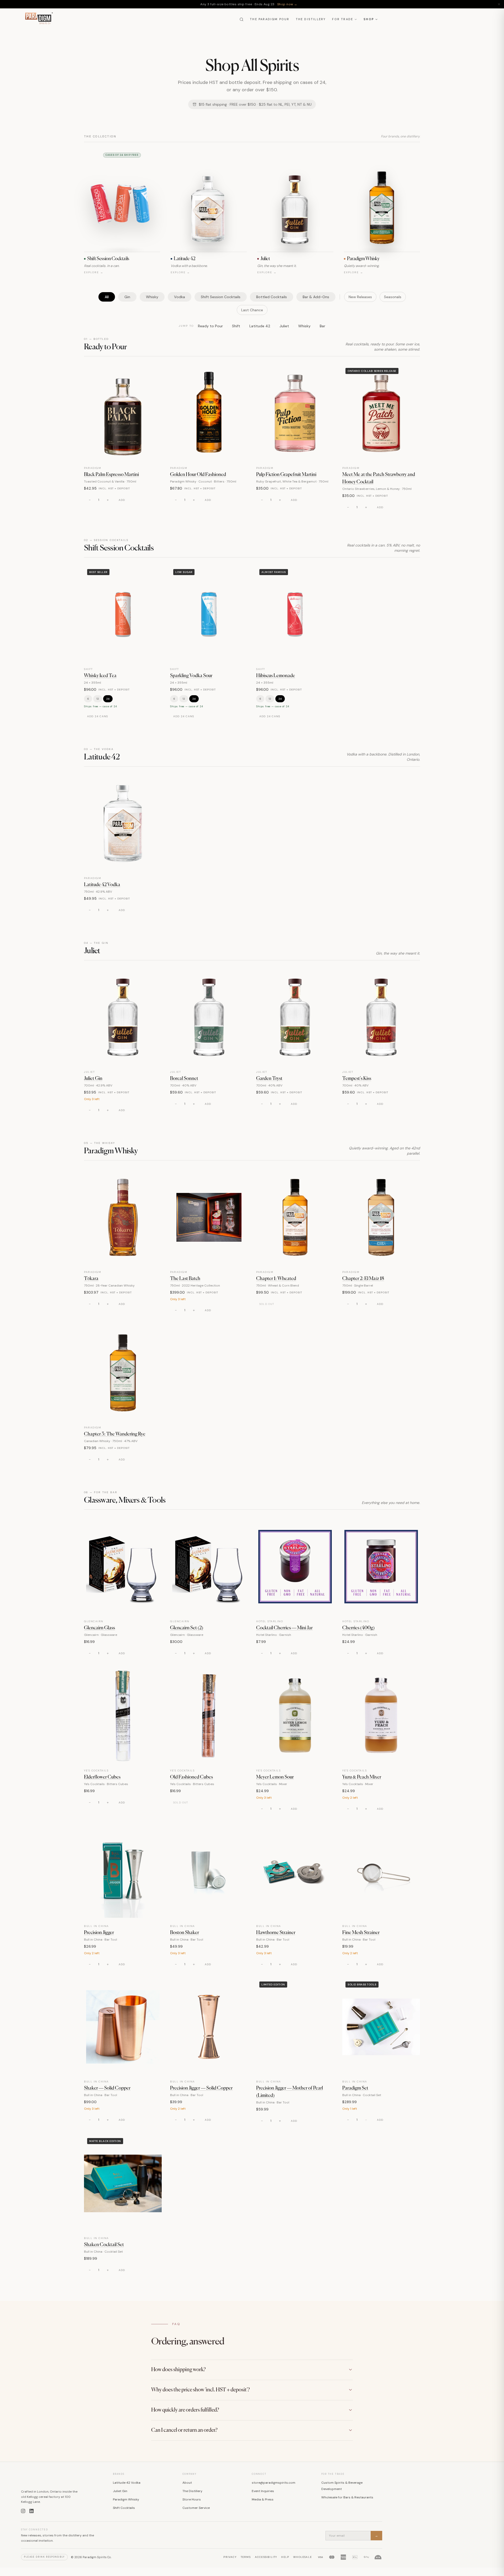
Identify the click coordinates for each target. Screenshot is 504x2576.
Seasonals (393, 297)
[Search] (241, 19)
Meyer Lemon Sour (275, 1777)
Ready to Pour (210, 326)
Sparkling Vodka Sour (191, 676)
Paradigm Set (355, 2088)
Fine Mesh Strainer (361, 1933)
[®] (38, 19)
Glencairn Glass (99, 1628)
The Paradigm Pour (270, 19)
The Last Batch (185, 1279)
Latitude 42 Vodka (102, 885)
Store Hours (192, 2499)
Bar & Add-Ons (316, 297)
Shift (236, 326)
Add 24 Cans (98, 716)
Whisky (152, 297)
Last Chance (252, 310)
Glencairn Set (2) (187, 1628)
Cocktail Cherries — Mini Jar (284, 1628)
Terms (246, 2557)
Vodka (180, 297)
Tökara (91, 1279)
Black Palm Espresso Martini (111, 475)
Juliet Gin (93, 1079)
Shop (369, 19)
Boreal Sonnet (184, 1079)
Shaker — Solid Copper (107, 2088)
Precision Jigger (99, 1933)
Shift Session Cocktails (221, 297)
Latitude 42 (260, 326)
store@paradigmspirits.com (274, 2483)
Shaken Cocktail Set (104, 2245)
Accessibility (266, 2557)
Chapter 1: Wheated (276, 1279)
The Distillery (311, 19)
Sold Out (267, 1304)
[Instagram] (23, 2511)
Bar (322, 326)
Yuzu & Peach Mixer (362, 1777)
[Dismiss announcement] (499, 4)
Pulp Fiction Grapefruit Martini (286, 475)
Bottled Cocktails (272, 297)
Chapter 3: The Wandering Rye (115, 1434)
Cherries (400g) (358, 1628)
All (107, 297)
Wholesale (303, 2557)
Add (122, 500)
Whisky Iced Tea (100, 676)
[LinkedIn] (31, 2511)
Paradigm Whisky (126, 2499)
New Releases (360, 297)
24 (108, 699)
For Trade (343, 19)
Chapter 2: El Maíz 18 (363, 1279)
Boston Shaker (185, 1933)
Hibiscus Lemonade (276, 676)
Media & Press (263, 2499)
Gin (127, 297)
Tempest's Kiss (357, 1079)
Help (285, 2557)
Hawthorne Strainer (276, 1933)
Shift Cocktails (124, 2508)
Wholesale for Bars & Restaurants (347, 2497)
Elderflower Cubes (102, 1777)
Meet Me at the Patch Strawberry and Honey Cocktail (379, 478)
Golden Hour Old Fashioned (198, 475)
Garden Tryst (269, 1079)
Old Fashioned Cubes (191, 1777)
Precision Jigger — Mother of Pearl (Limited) (290, 2092)
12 (98, 699)
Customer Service (196, 2508)
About (187, 2483)
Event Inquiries (263, 2491)
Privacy (230, 2557)
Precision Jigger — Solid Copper (201, 2088)
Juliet (284, 326)
